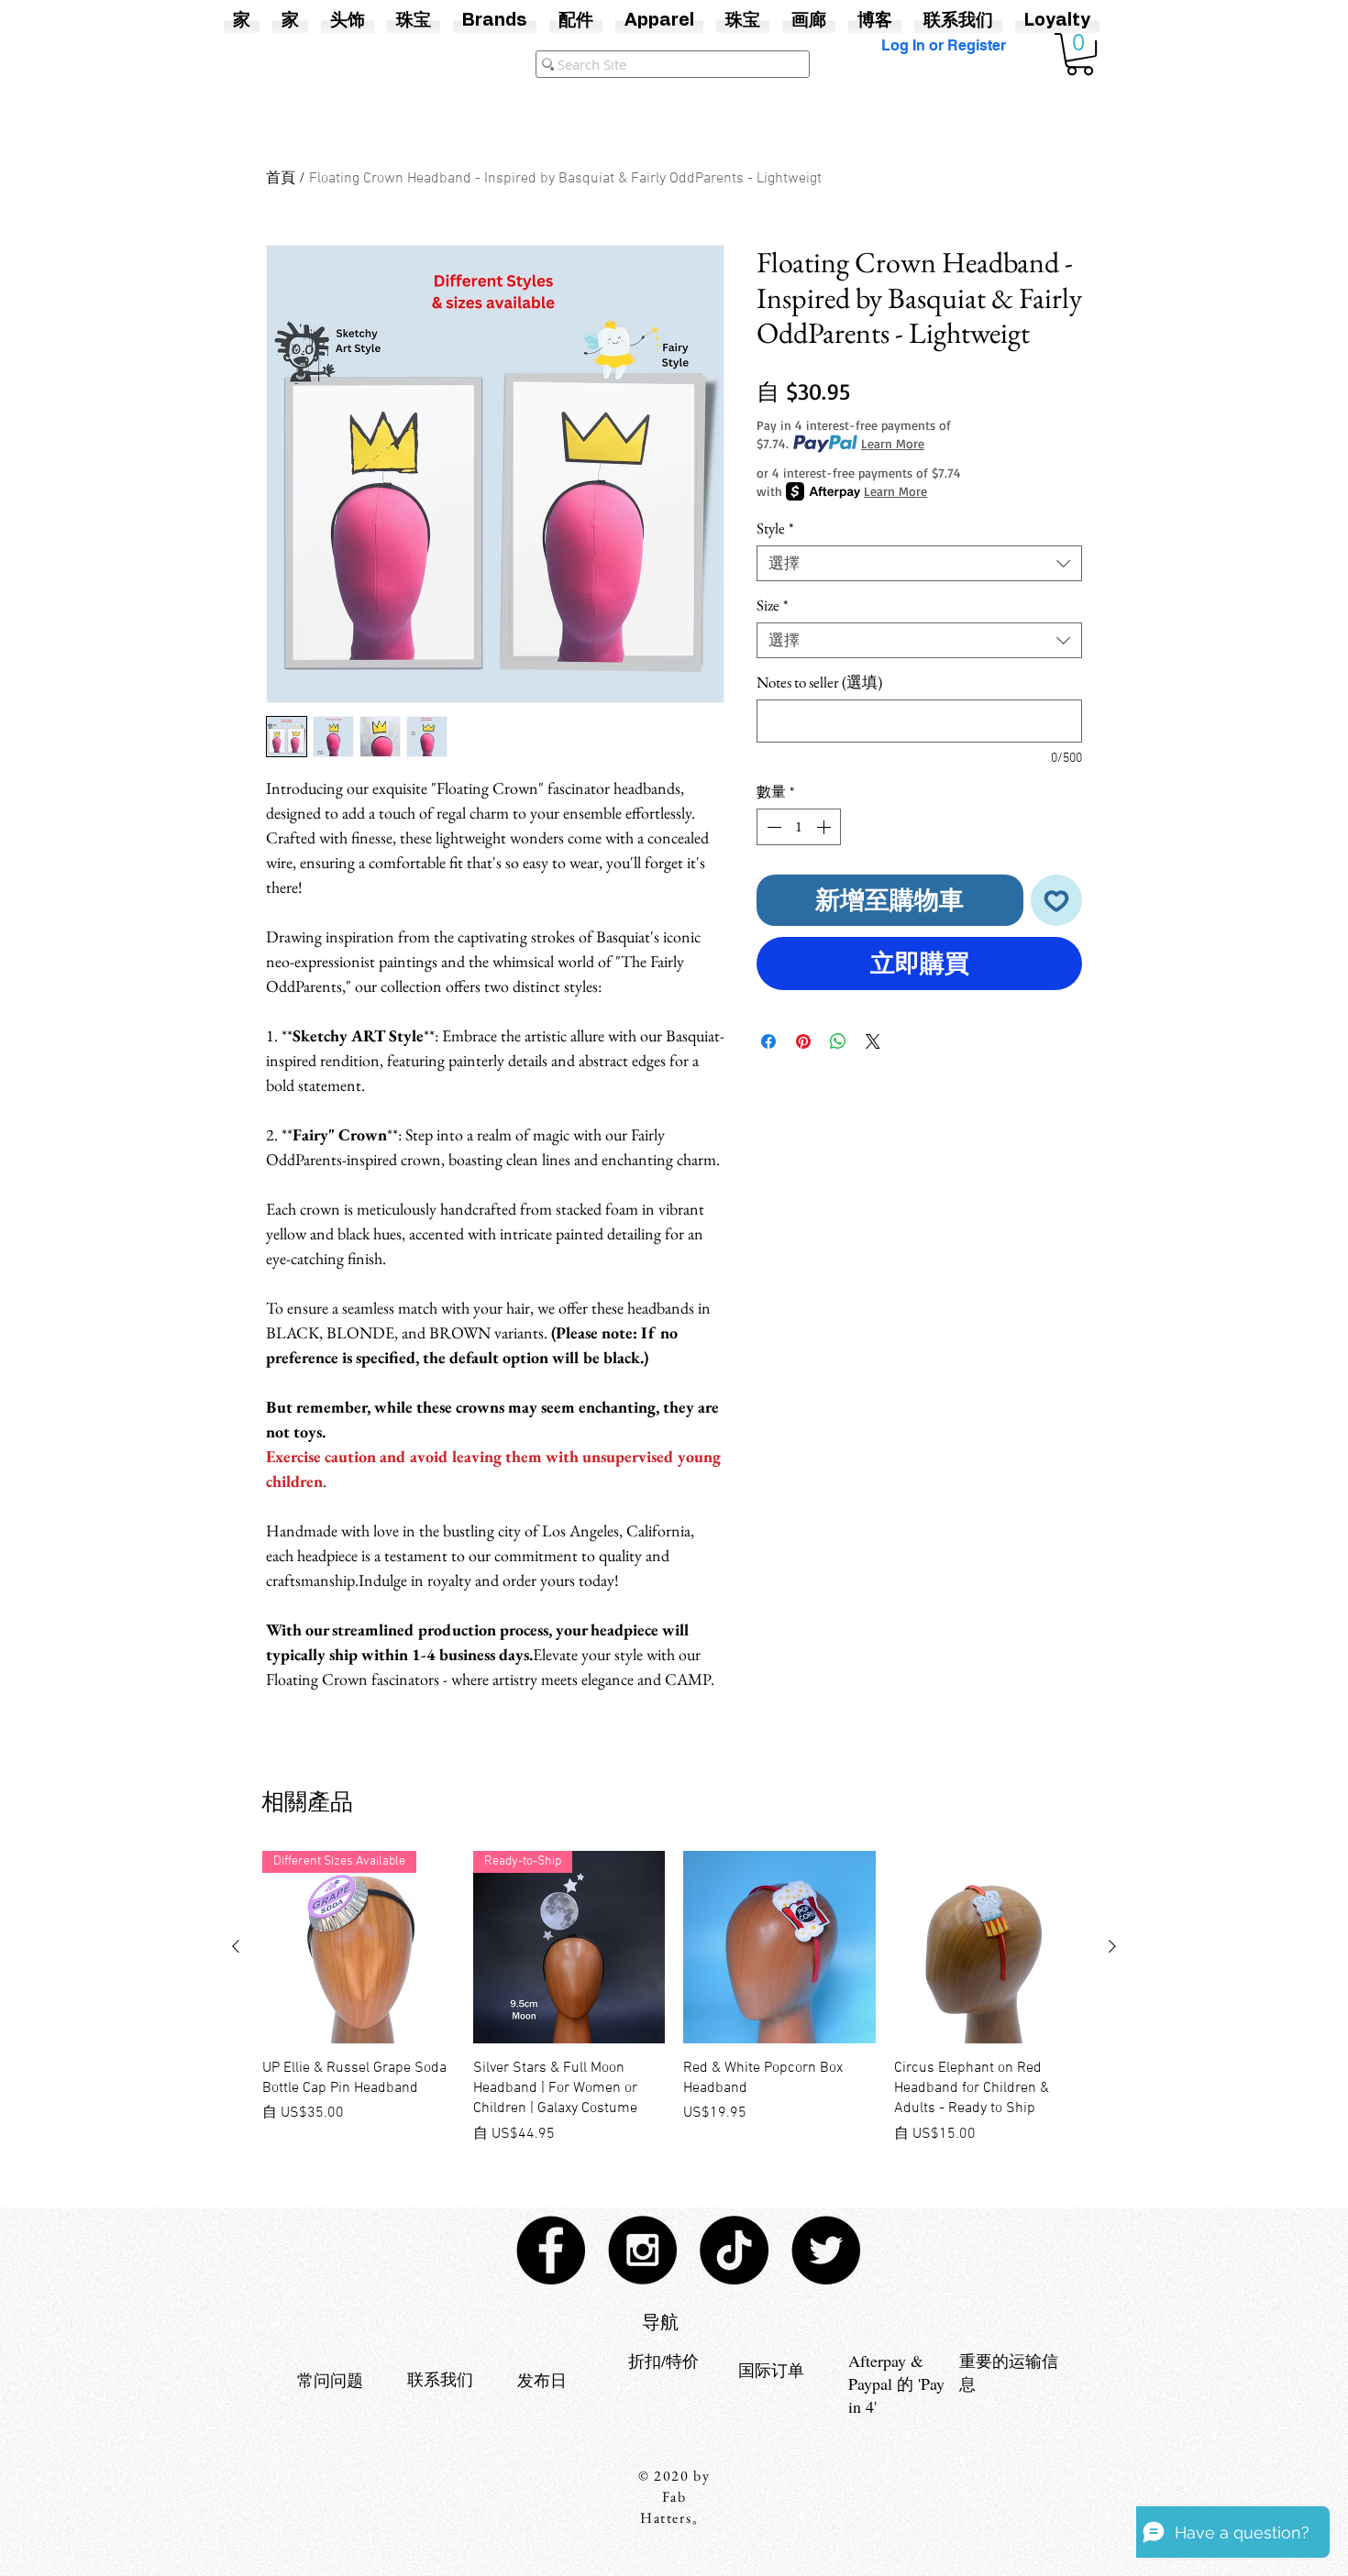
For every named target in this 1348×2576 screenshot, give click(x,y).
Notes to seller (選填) (819, 683)
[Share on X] (873, 1041)
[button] (1080, 54)
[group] (674, 1998)
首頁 (281, 179)
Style (775, 528)
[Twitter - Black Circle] (826, 2250)
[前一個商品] (236, 1946)
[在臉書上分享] (768, 1041)
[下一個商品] (1112, 1946)
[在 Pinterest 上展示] (803, 1041)
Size (773, 605)
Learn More (893, 443)
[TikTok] (734, 2250)
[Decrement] (772, 827)
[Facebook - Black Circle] (551, 2250)
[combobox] (919, 563)
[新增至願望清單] (1057, 901)
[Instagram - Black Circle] (642, 2250)
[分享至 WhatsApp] (838, 1041)
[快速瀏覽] (779, 1947)
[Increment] (825, 827)
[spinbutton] (799, 827)
